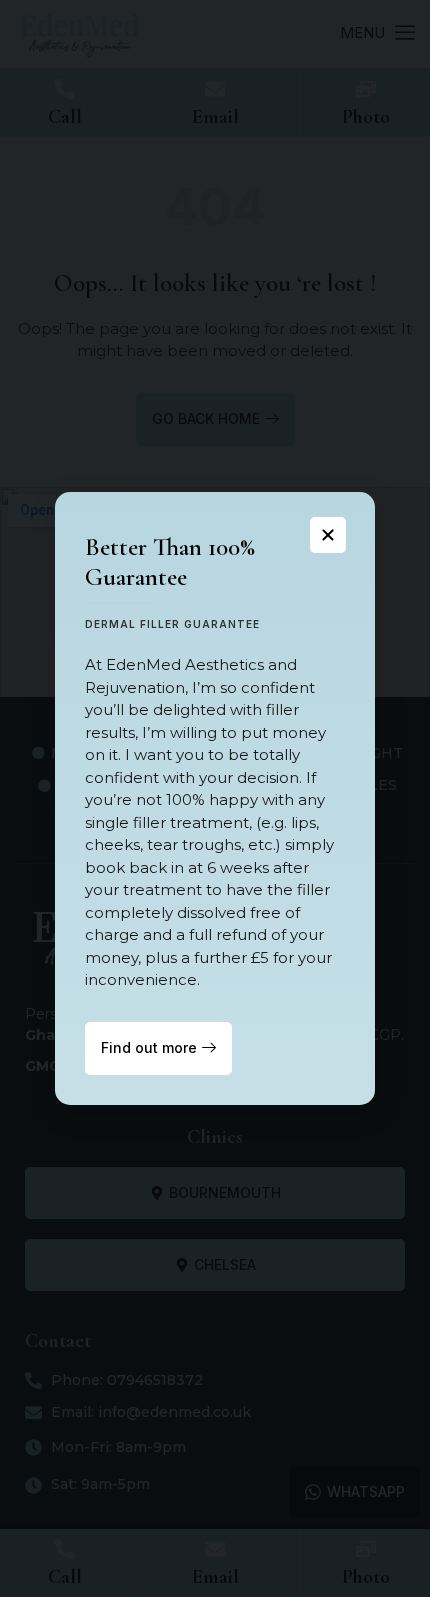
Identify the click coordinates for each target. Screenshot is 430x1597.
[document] (215, 798)
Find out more (149, 1047)
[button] (328, 535)
